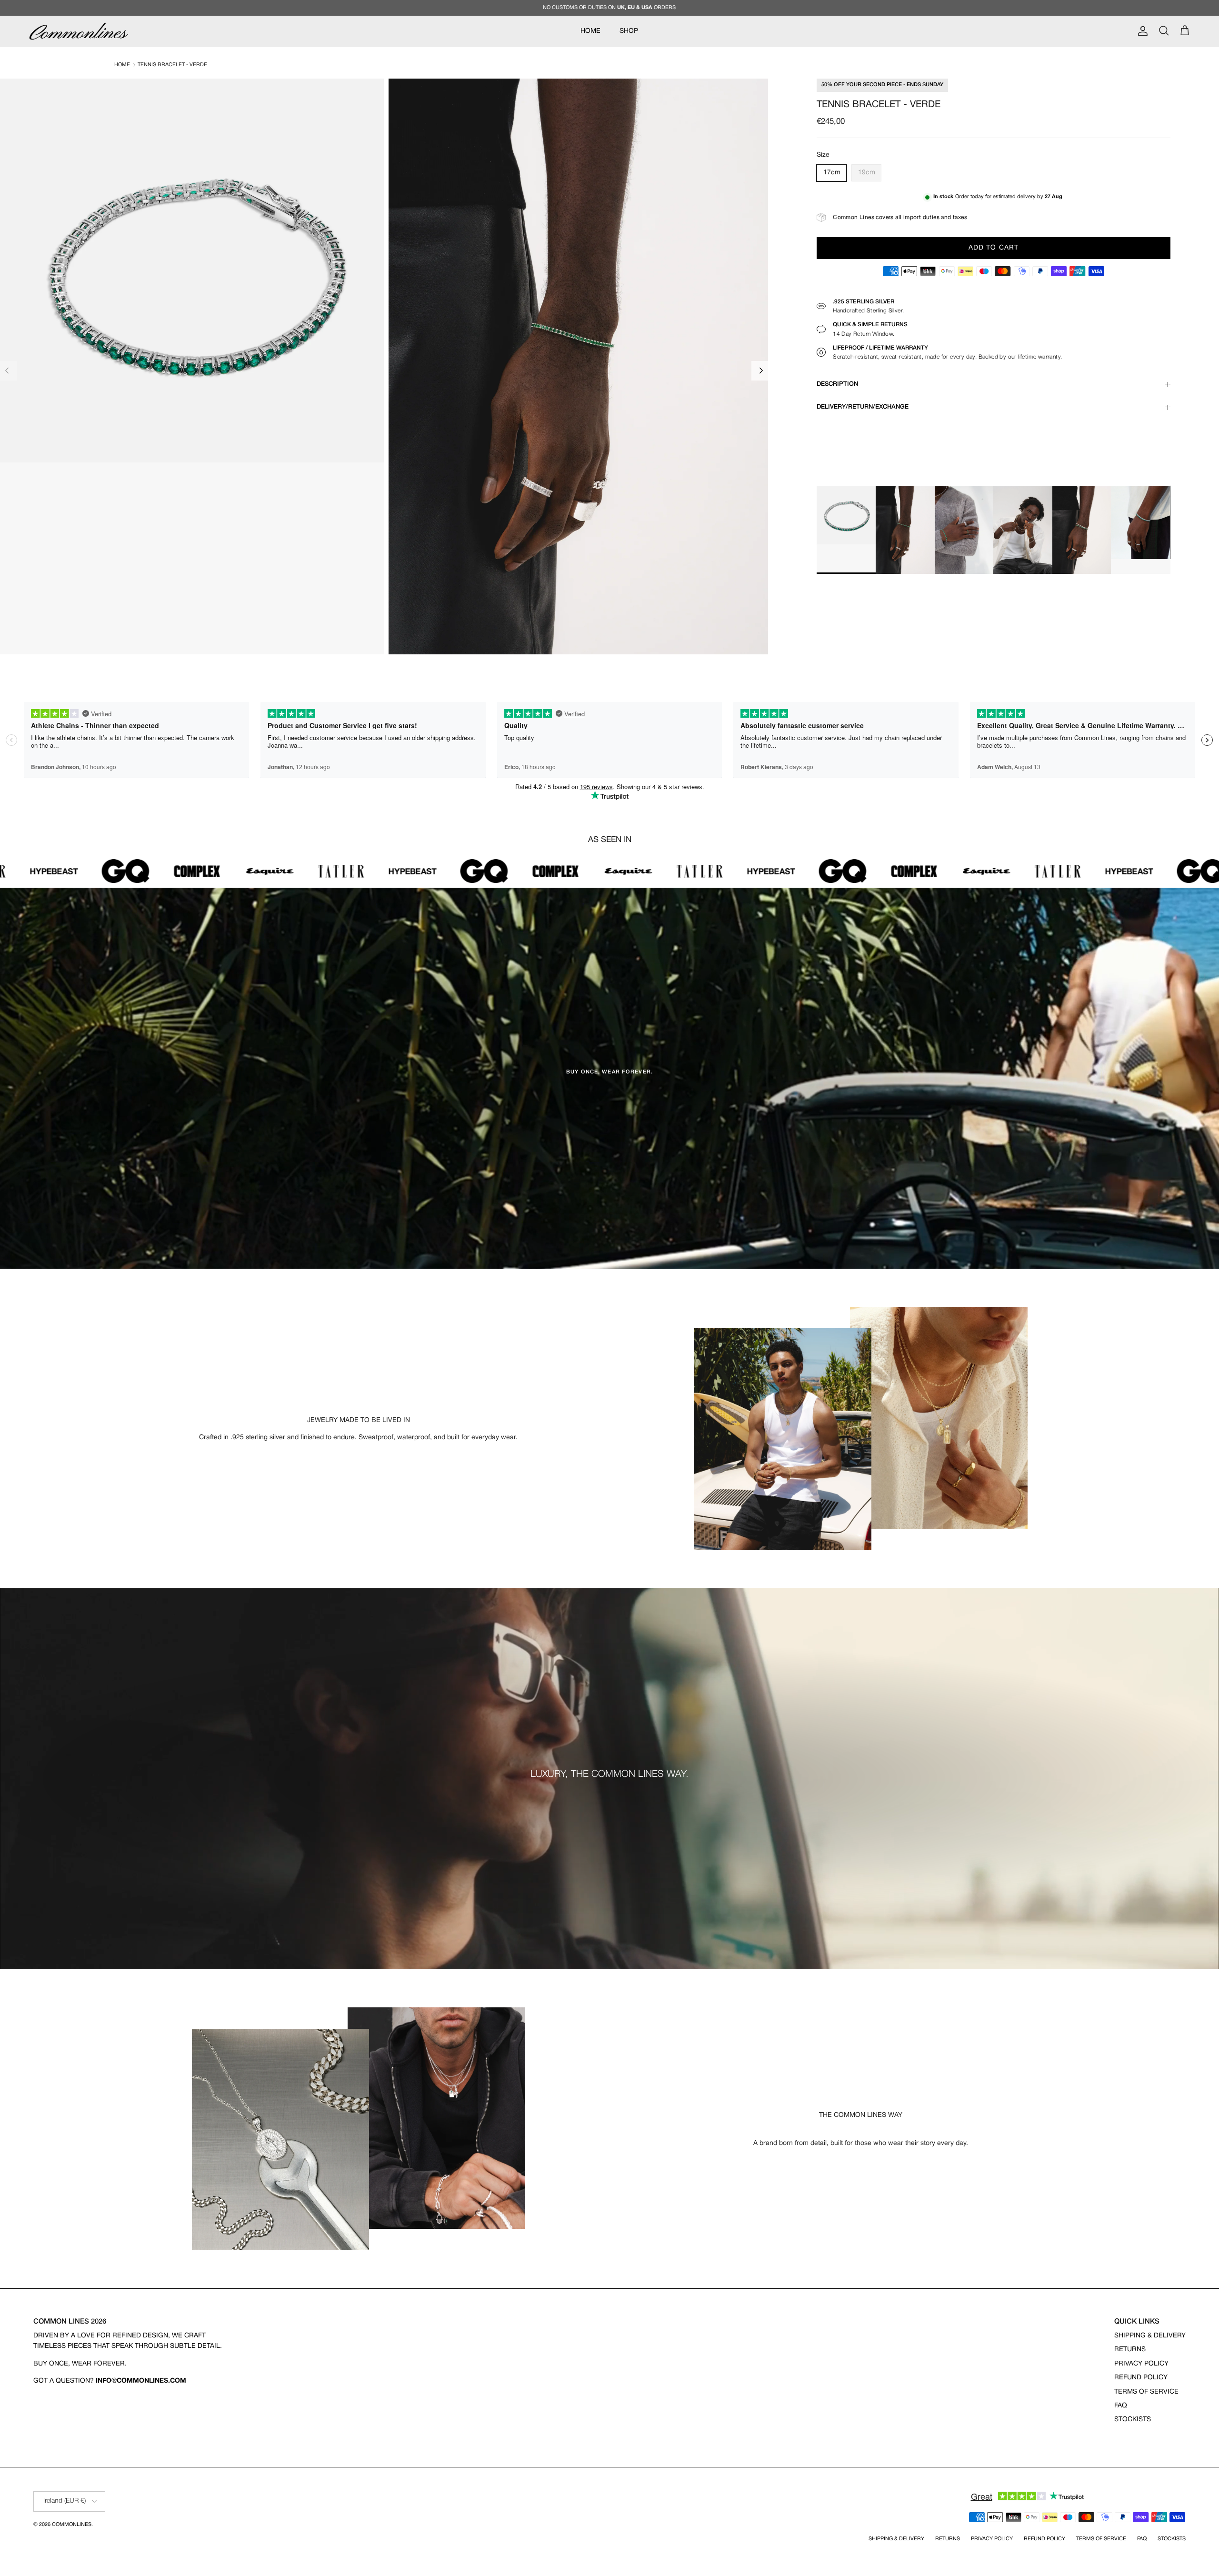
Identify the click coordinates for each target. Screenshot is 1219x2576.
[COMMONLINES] (79, 31)
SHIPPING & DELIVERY (1150, 2336)
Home (122, 65)
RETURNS (1130, 2350)
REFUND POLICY (1141, 2378)
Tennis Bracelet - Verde (172, 65)
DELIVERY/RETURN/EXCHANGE (863, 407)
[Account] (1141, 31)
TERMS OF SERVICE (1146, 2392)
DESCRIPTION (837, 384)
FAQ (1121, 2406)
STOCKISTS (1133, 2420)
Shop (629, 31)
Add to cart (994, 248)
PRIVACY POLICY (1141, 2364)
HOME (590, 31)
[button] (761, 371)
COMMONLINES (72, 2525)
